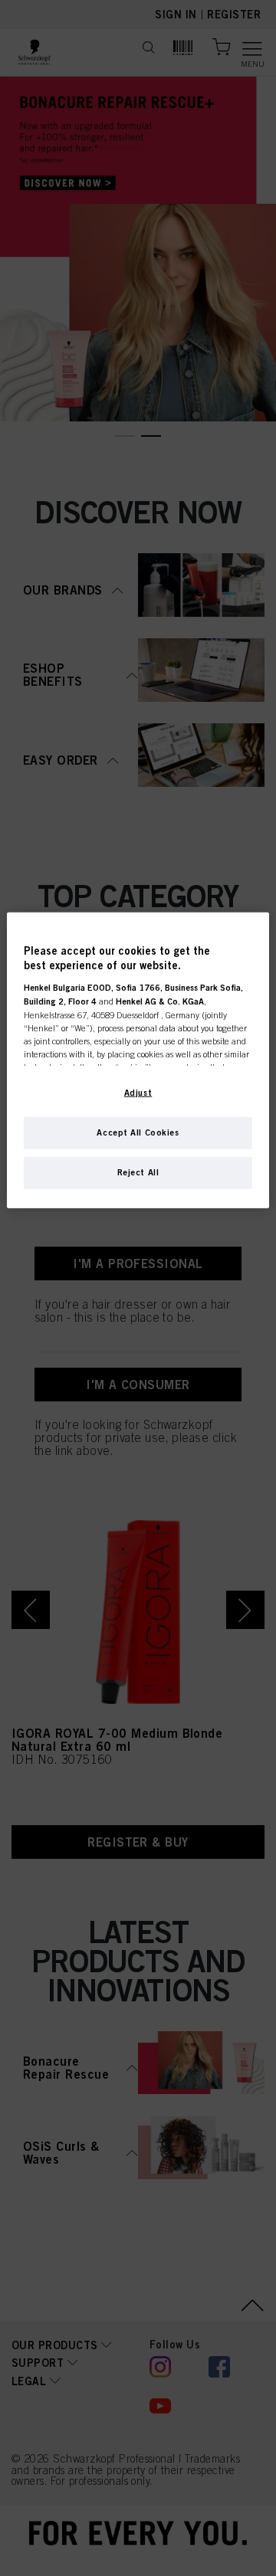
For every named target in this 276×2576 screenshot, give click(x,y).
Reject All (138, 1172)
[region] (138, 1060)
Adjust (138, 1092)
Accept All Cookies (138, 1132)
